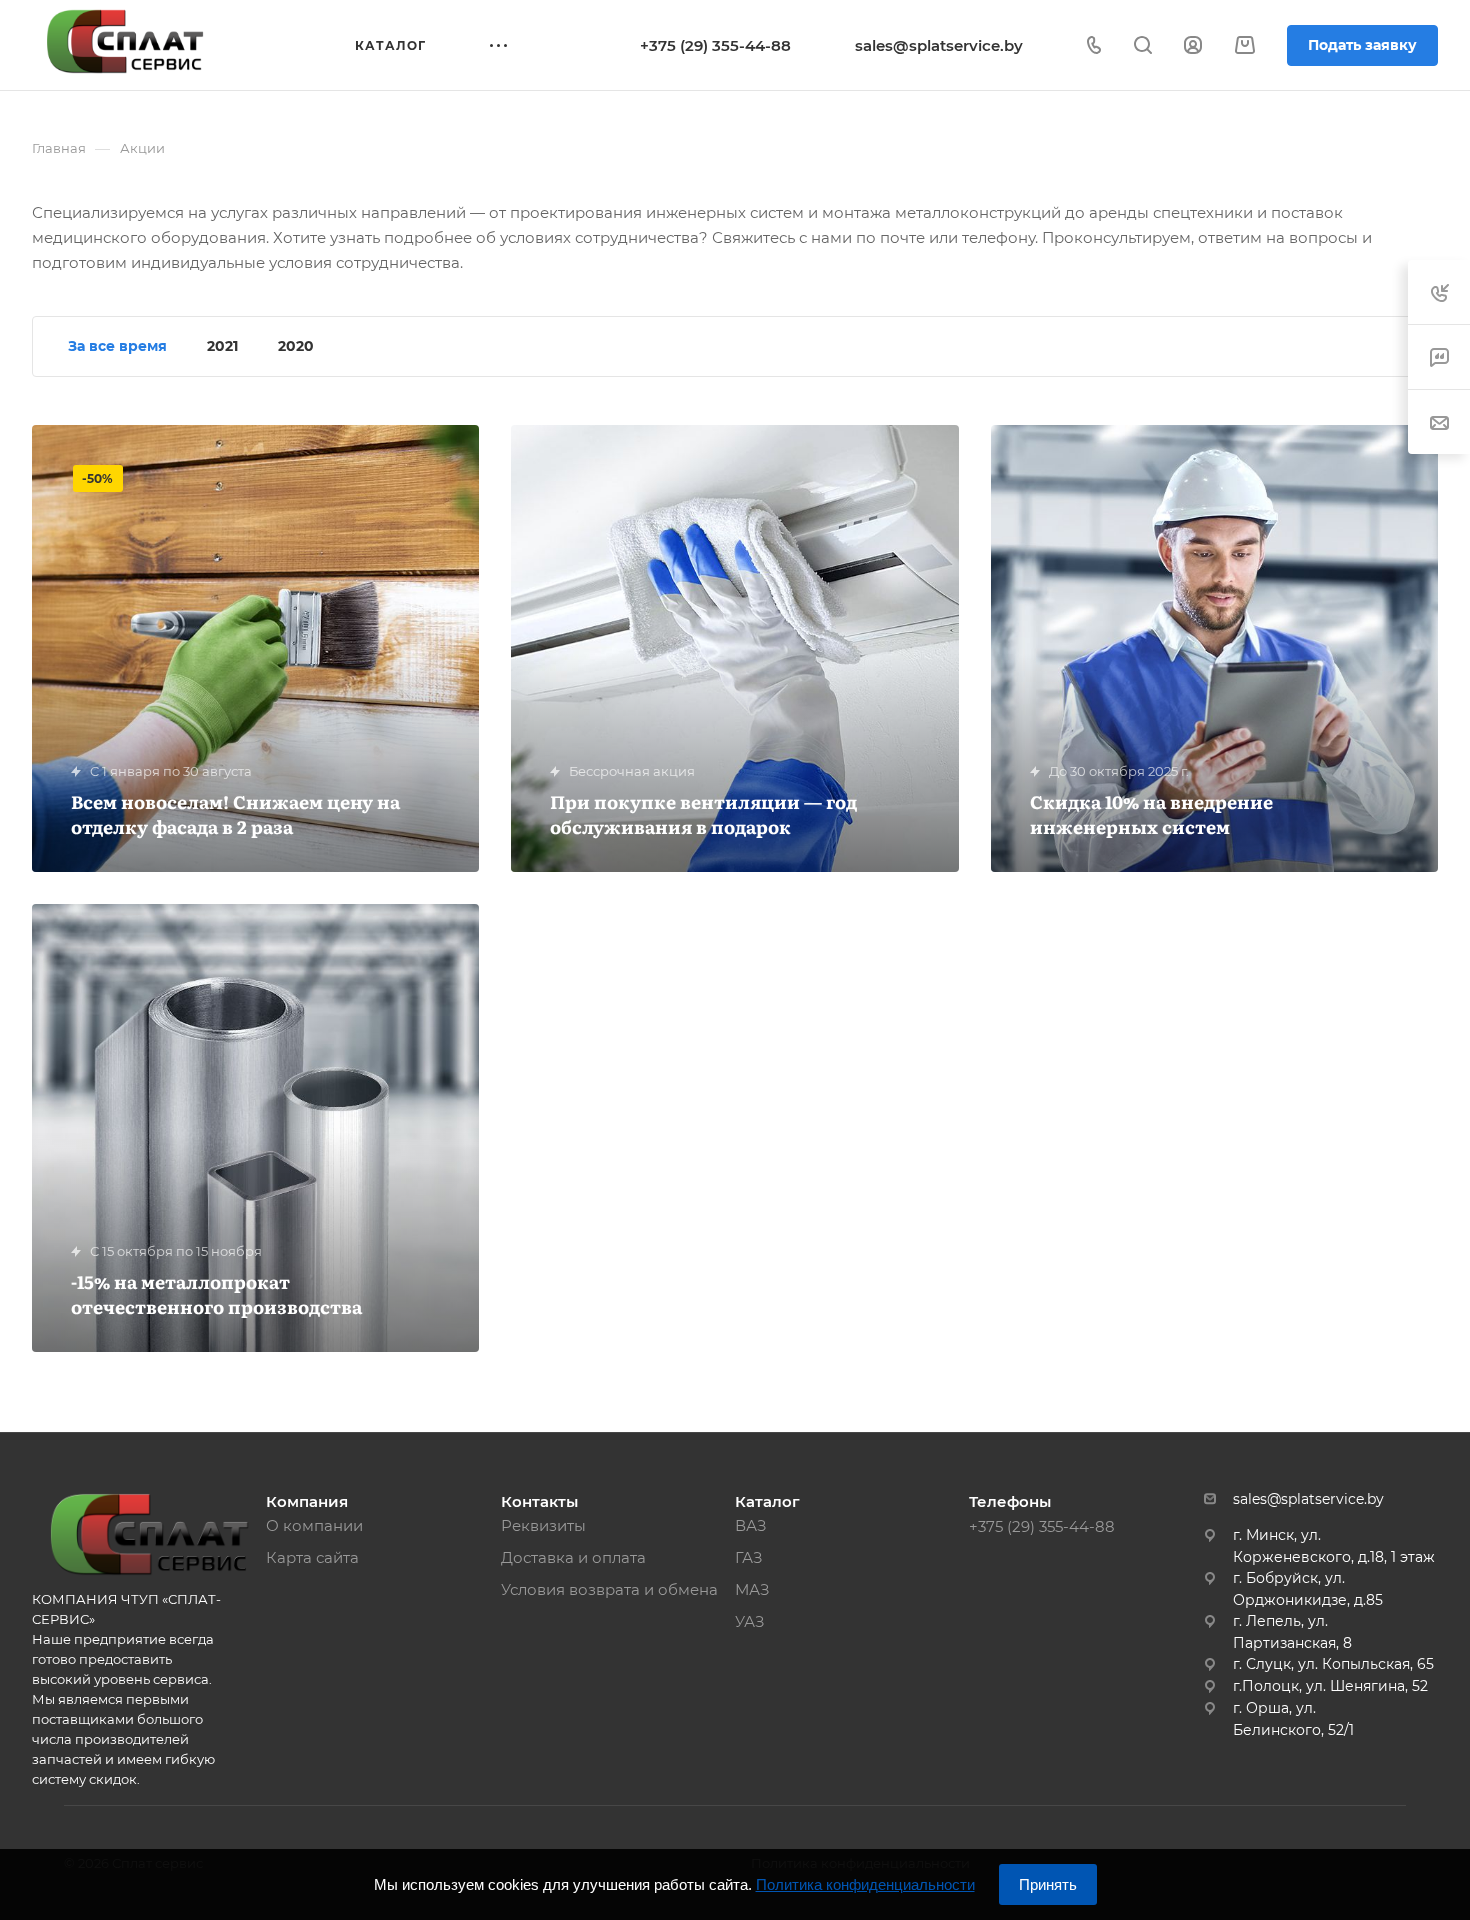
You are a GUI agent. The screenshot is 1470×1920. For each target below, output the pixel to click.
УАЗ (750, 1621)
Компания (307, 1501)
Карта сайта (312, 1557)
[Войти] (1193, 45)
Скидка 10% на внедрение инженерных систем (1151, 814)
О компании (314, 1525)
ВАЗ (751, 1525)
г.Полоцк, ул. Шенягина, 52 (1330, 1686)
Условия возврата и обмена (609, 1589)
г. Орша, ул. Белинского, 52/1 (1293, 1719)
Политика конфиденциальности (865, 1884)
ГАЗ (749, 1557)
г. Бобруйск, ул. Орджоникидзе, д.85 (1308, 1589)
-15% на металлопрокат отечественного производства (216, 1294)
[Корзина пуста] (1244, 45)
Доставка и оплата (573, 1557)
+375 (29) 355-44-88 (715, 45)
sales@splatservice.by (939, 45)
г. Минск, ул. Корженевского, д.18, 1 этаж (1334, 1546)
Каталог (767, 1501)
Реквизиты (543, 1525)
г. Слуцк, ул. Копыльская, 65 (1333, 1664)
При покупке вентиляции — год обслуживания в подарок (703, 814)
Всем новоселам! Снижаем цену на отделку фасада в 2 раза (235, 814)
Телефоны (1010, 1501)
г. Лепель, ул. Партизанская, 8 (1292, 1632)
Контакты (539, 1501)
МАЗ (752, 1589)
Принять (1048, 1884)
